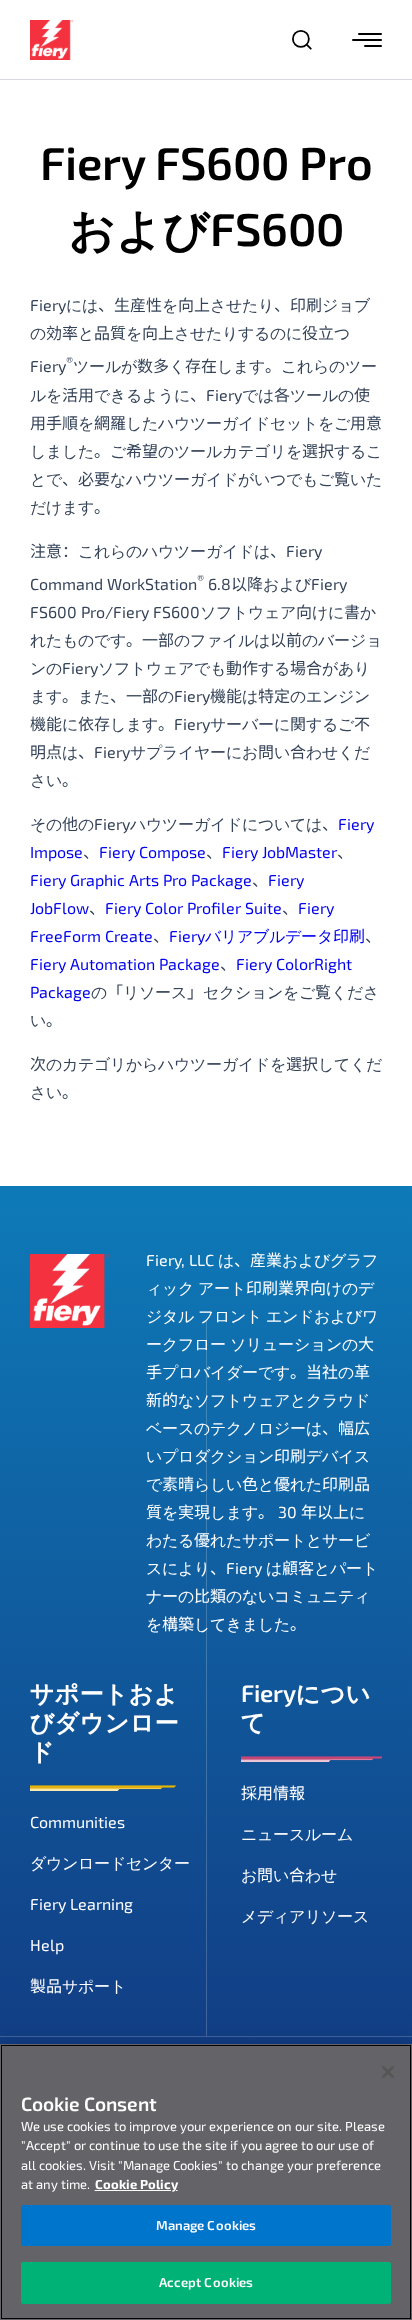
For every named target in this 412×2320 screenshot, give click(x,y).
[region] (206, 2182)
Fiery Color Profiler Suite (193, 907)
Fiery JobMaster (279, 851)
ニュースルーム (297, 1833)
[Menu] (367, 40)
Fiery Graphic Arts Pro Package (141, 879)
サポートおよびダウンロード (104, 1721)
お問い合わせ (289, 1874)
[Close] (388, 2072)
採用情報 (273, 1792)
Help (47, 1944)
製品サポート (78, 1985)
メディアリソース (305, 1915)
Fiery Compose (152, 851)
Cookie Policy (136, 2184)
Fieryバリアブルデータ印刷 (267, 935)
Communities (77, 1821)
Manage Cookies (206, 2225)
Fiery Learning (81, 1903)
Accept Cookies (206, 2282)
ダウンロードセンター (110, 1862)
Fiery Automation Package (125, 963)
